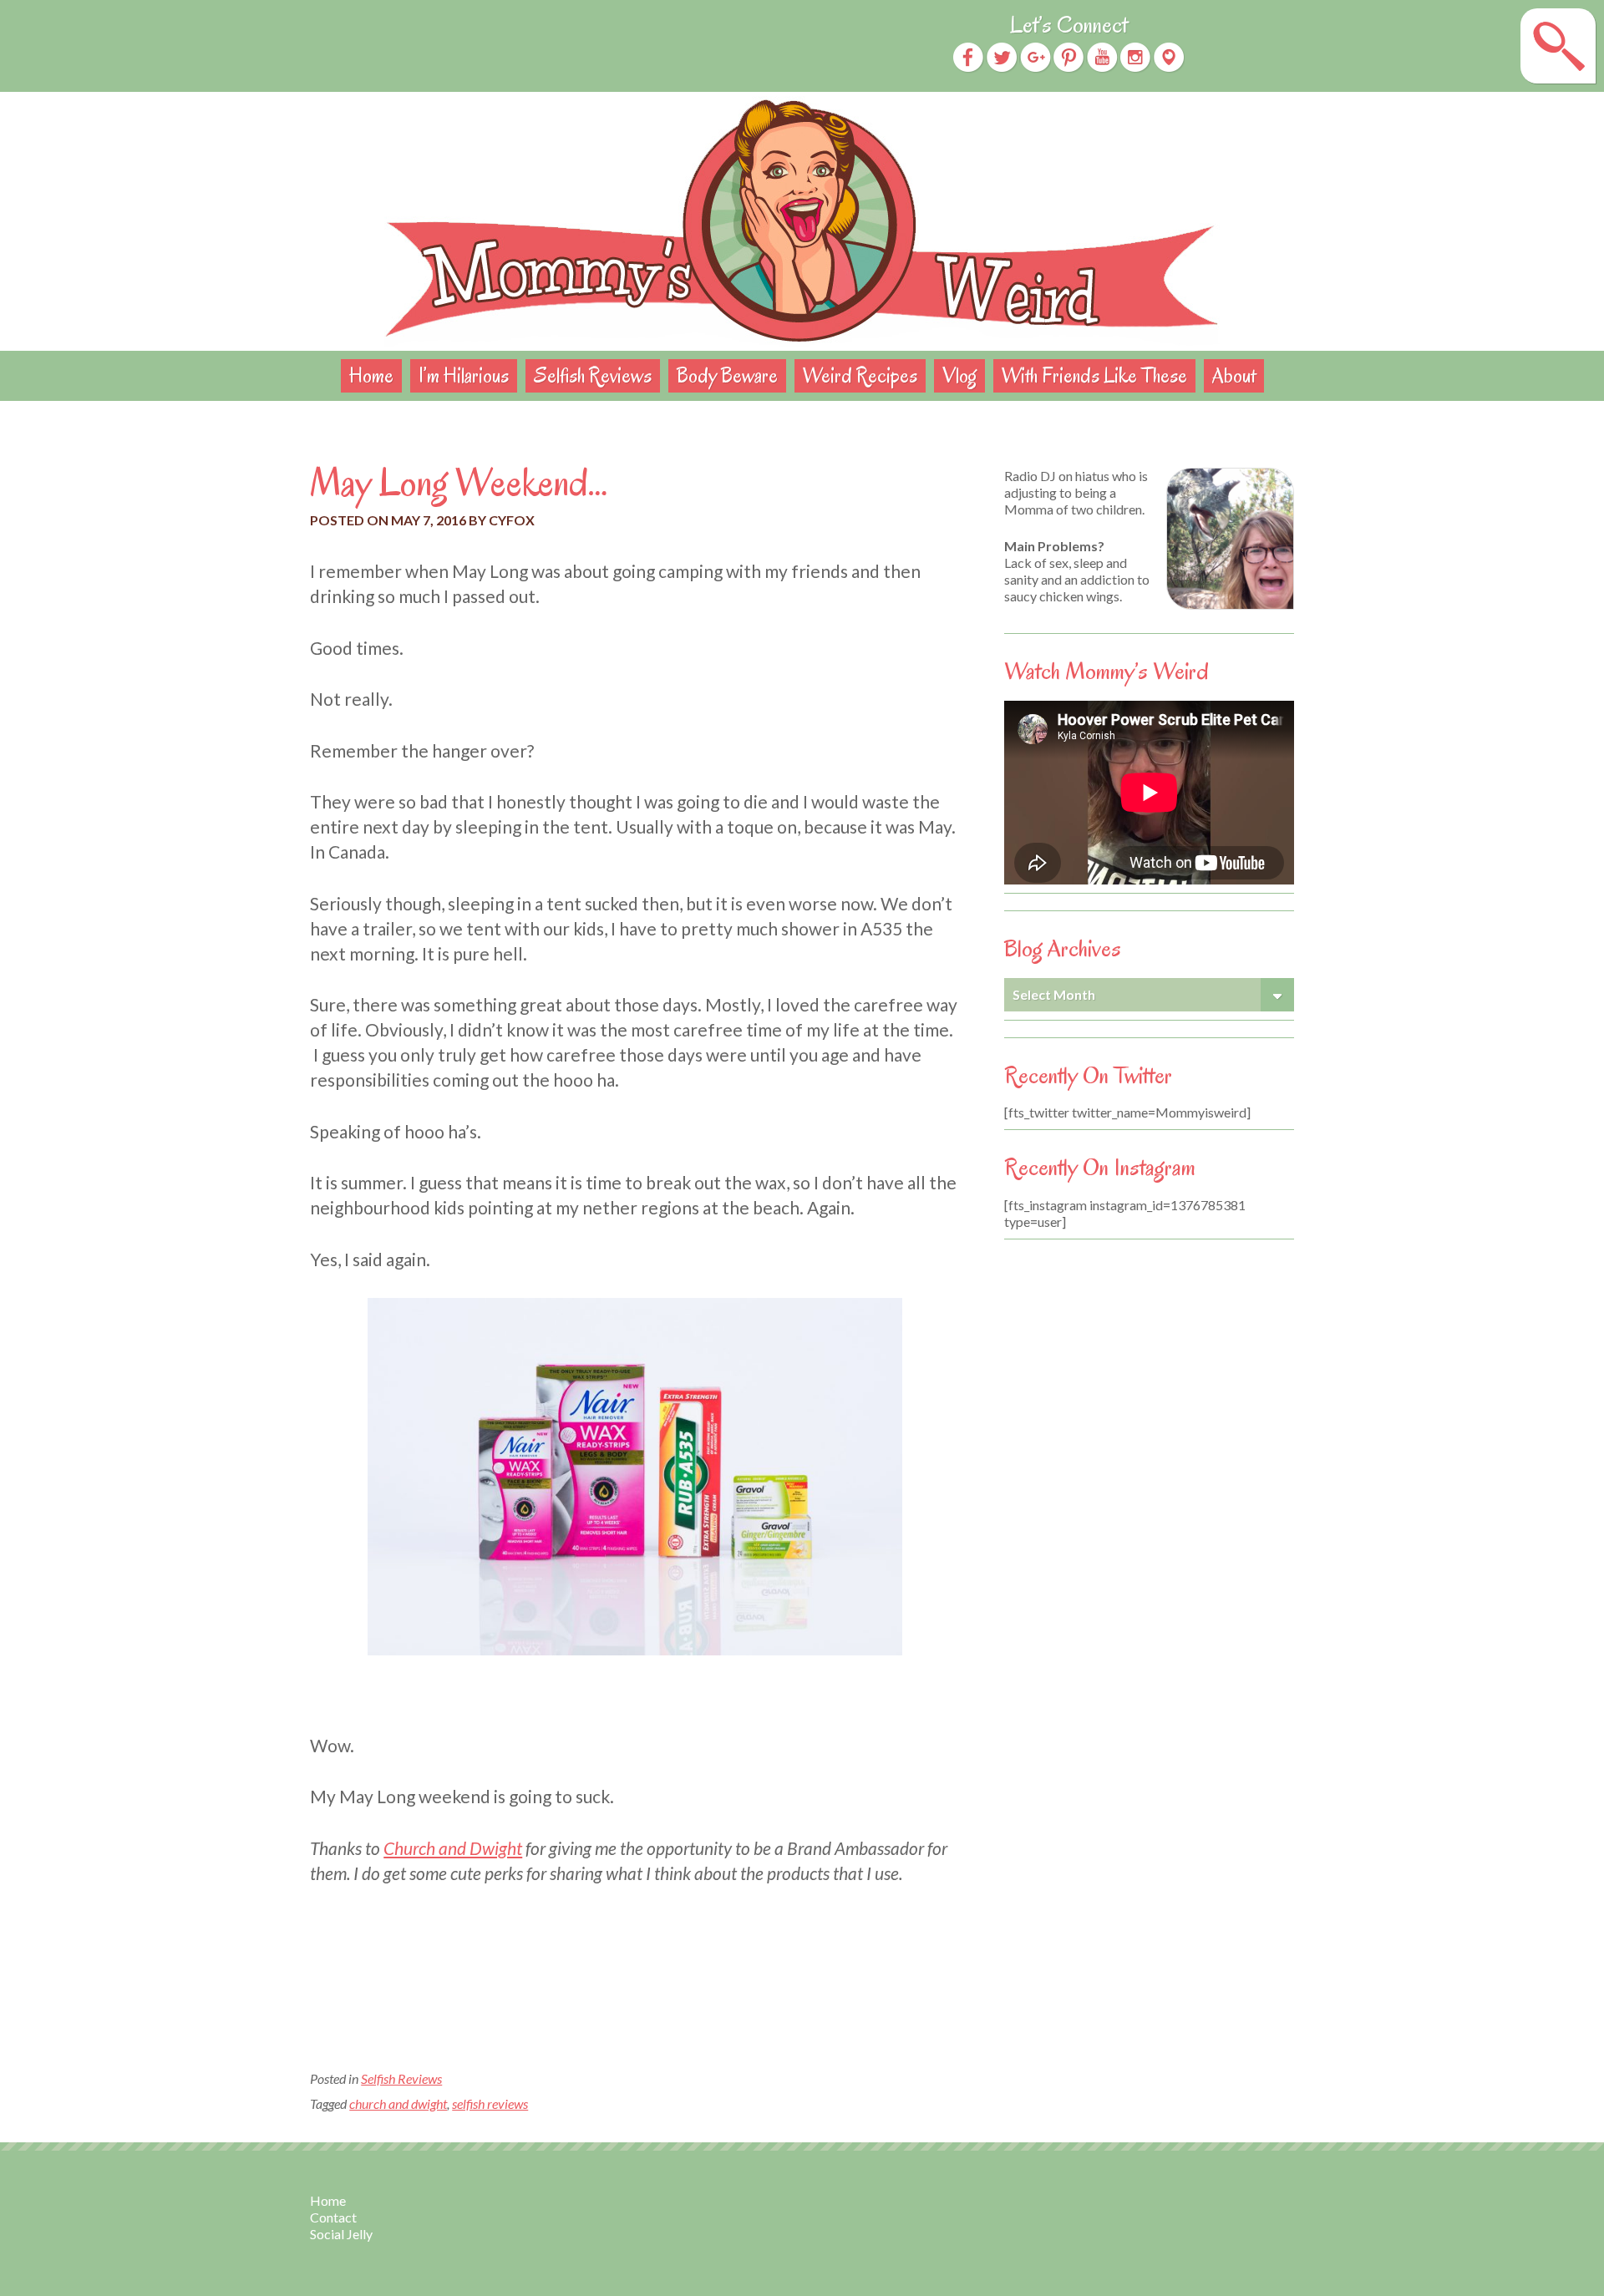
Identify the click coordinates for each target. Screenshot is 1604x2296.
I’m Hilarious (464, 375)
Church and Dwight (453, 1848)
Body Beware (727, 375)
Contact (333, 2217)
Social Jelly (341, 2234)
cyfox (512, 520)
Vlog (959, 375)
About (1234, 375)
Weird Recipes (860, 375)
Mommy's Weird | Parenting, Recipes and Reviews (802, 221)
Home (371, 375)
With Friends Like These (1094, 375)
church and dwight (398, 2103)
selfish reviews (490, 2103)
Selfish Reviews (593, 375)
